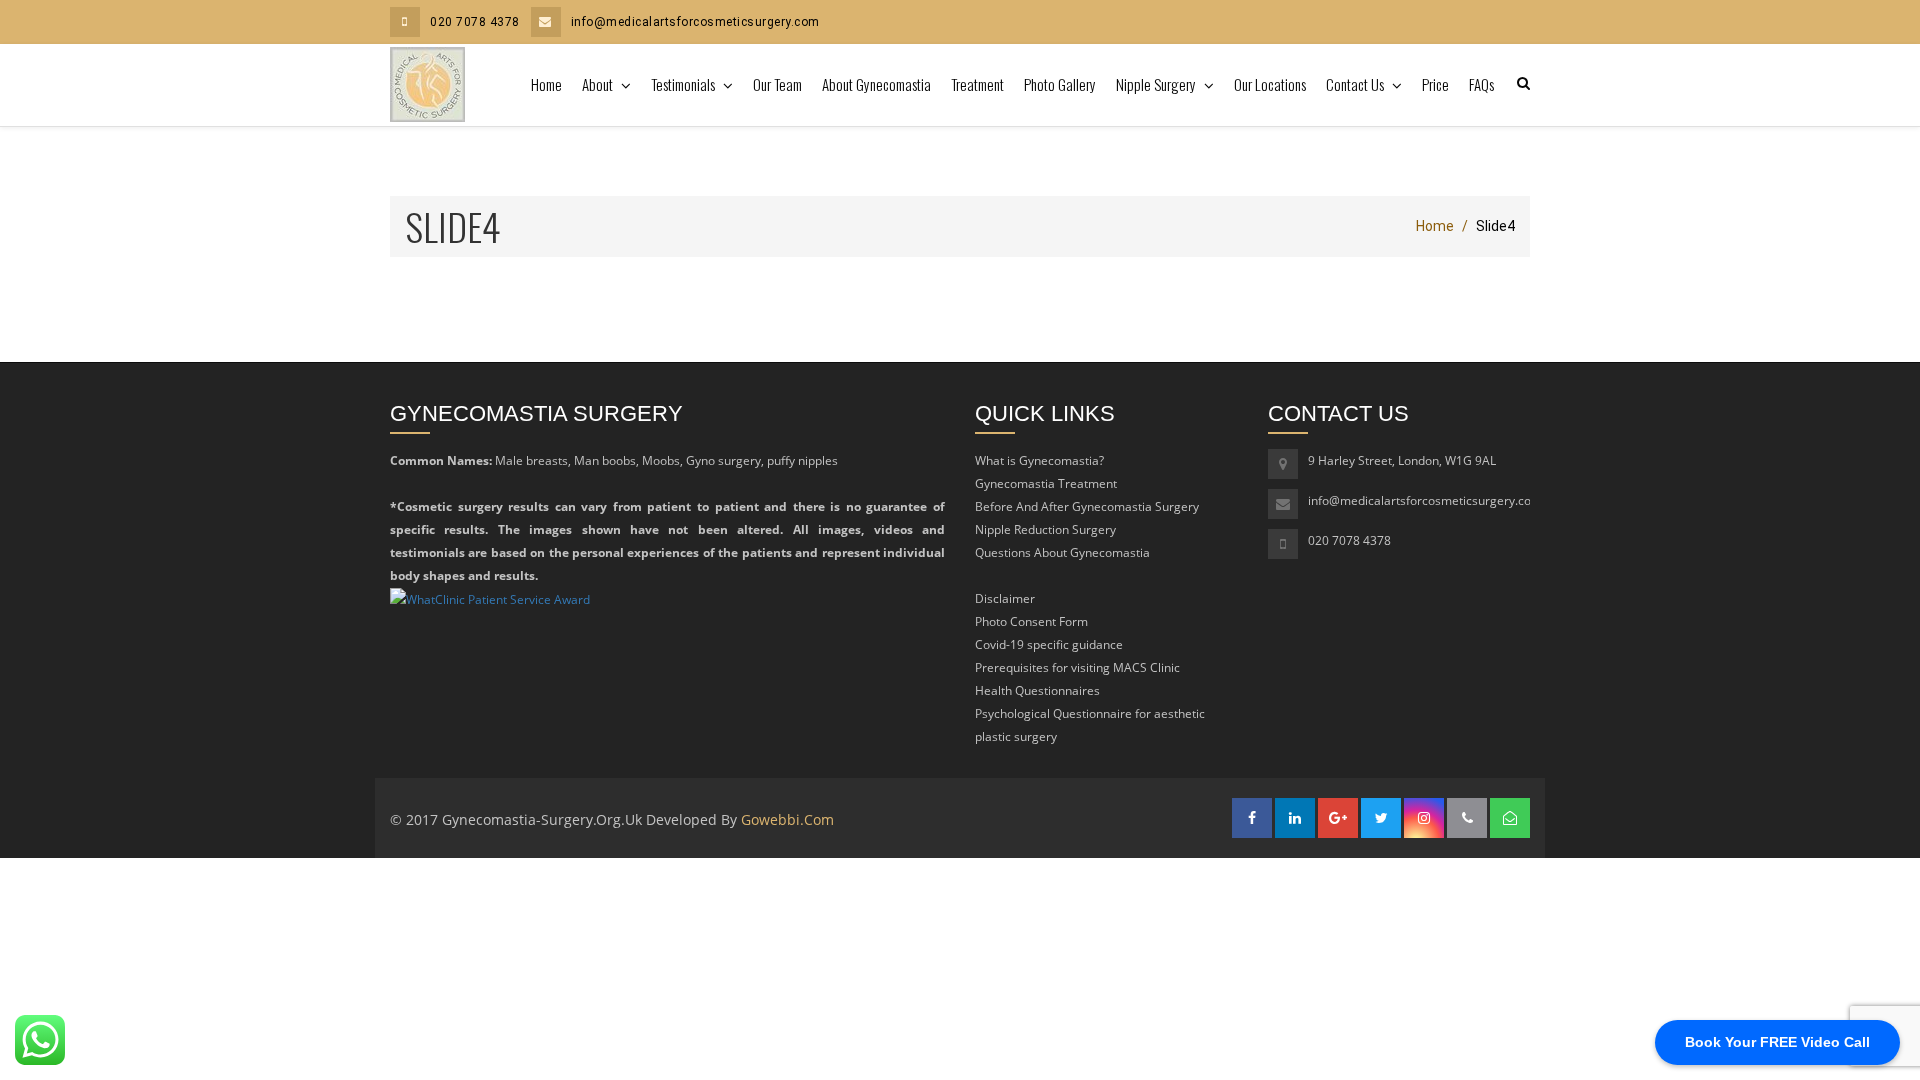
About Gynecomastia (876, 84)
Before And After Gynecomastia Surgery (1087, 506)
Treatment (977, 84)
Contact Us (1356, 84)
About (599, 84)
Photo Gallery (1060, 84)
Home (546, 84)
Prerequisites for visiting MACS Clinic (1077, 667)
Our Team (777, 84)
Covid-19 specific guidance (1049, 644)
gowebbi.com (787, 819)
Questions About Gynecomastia (1062, 552)
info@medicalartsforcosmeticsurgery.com (695, 22)
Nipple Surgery (1157, 84)
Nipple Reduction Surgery (1045, 529)
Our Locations (1270, 84)
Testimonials (684, 84)
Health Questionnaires (1037, 690)
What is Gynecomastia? (1039, 460)
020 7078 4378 (475, 22)
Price (1435, 84)
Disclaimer (1005, 598)
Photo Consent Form (1031, 621)
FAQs (1481, 84)
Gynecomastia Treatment (1046, 483)
